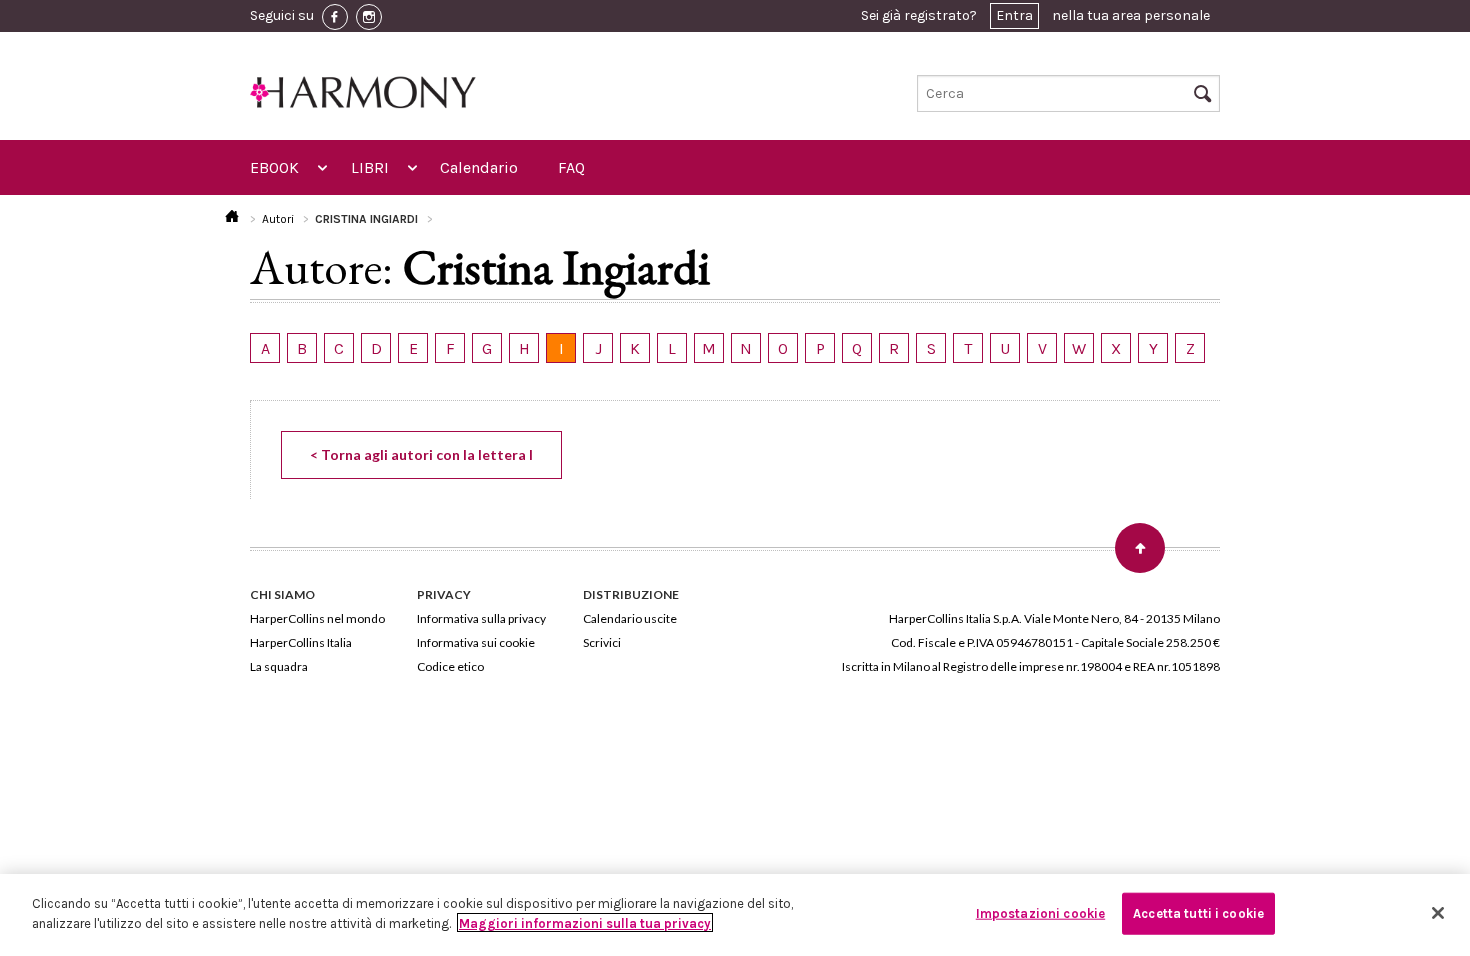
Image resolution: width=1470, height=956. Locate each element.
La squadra (279, 666)
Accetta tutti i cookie (1198, 913)
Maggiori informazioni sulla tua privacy (585, 922)
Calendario (479, 167)
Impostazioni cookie (1040, 913)
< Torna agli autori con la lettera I (421, 454)
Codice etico (450, 666)
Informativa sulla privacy (481, 618)
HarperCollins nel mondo (317, 618)
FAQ (571, 167)
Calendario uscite (630, 618)
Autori (278, 219)
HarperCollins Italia (301, 642)
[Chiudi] (1438, 913)
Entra (1014, 15)
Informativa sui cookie (476, 642)
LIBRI (370, 167)
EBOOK (274, 167)
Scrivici (602, 642)
